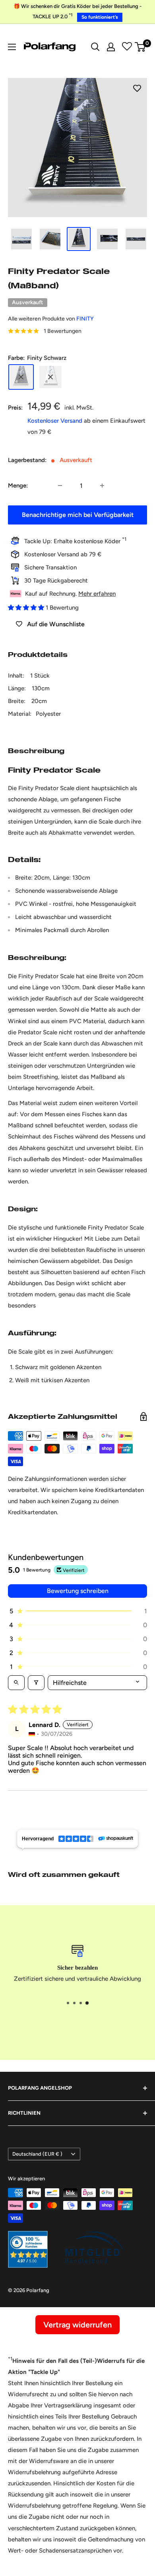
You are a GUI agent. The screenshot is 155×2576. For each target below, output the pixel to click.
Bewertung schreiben (78, 1591)
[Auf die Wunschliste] (137, 88)
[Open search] (16, 1683)
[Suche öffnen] (95, 47)
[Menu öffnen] (12, 47)
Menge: (18, 486)
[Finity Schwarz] (21, 377)
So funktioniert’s (100, 17)
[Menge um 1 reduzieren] (60, 486)
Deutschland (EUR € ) (37, 2154)
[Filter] (36, 1683)
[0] (140, 47)
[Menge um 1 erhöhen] (102, 486)
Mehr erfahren (97, 594)
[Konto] (111, 47)
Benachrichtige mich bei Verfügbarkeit (78, 515)
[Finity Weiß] (50, 377)
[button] (27, 608)
